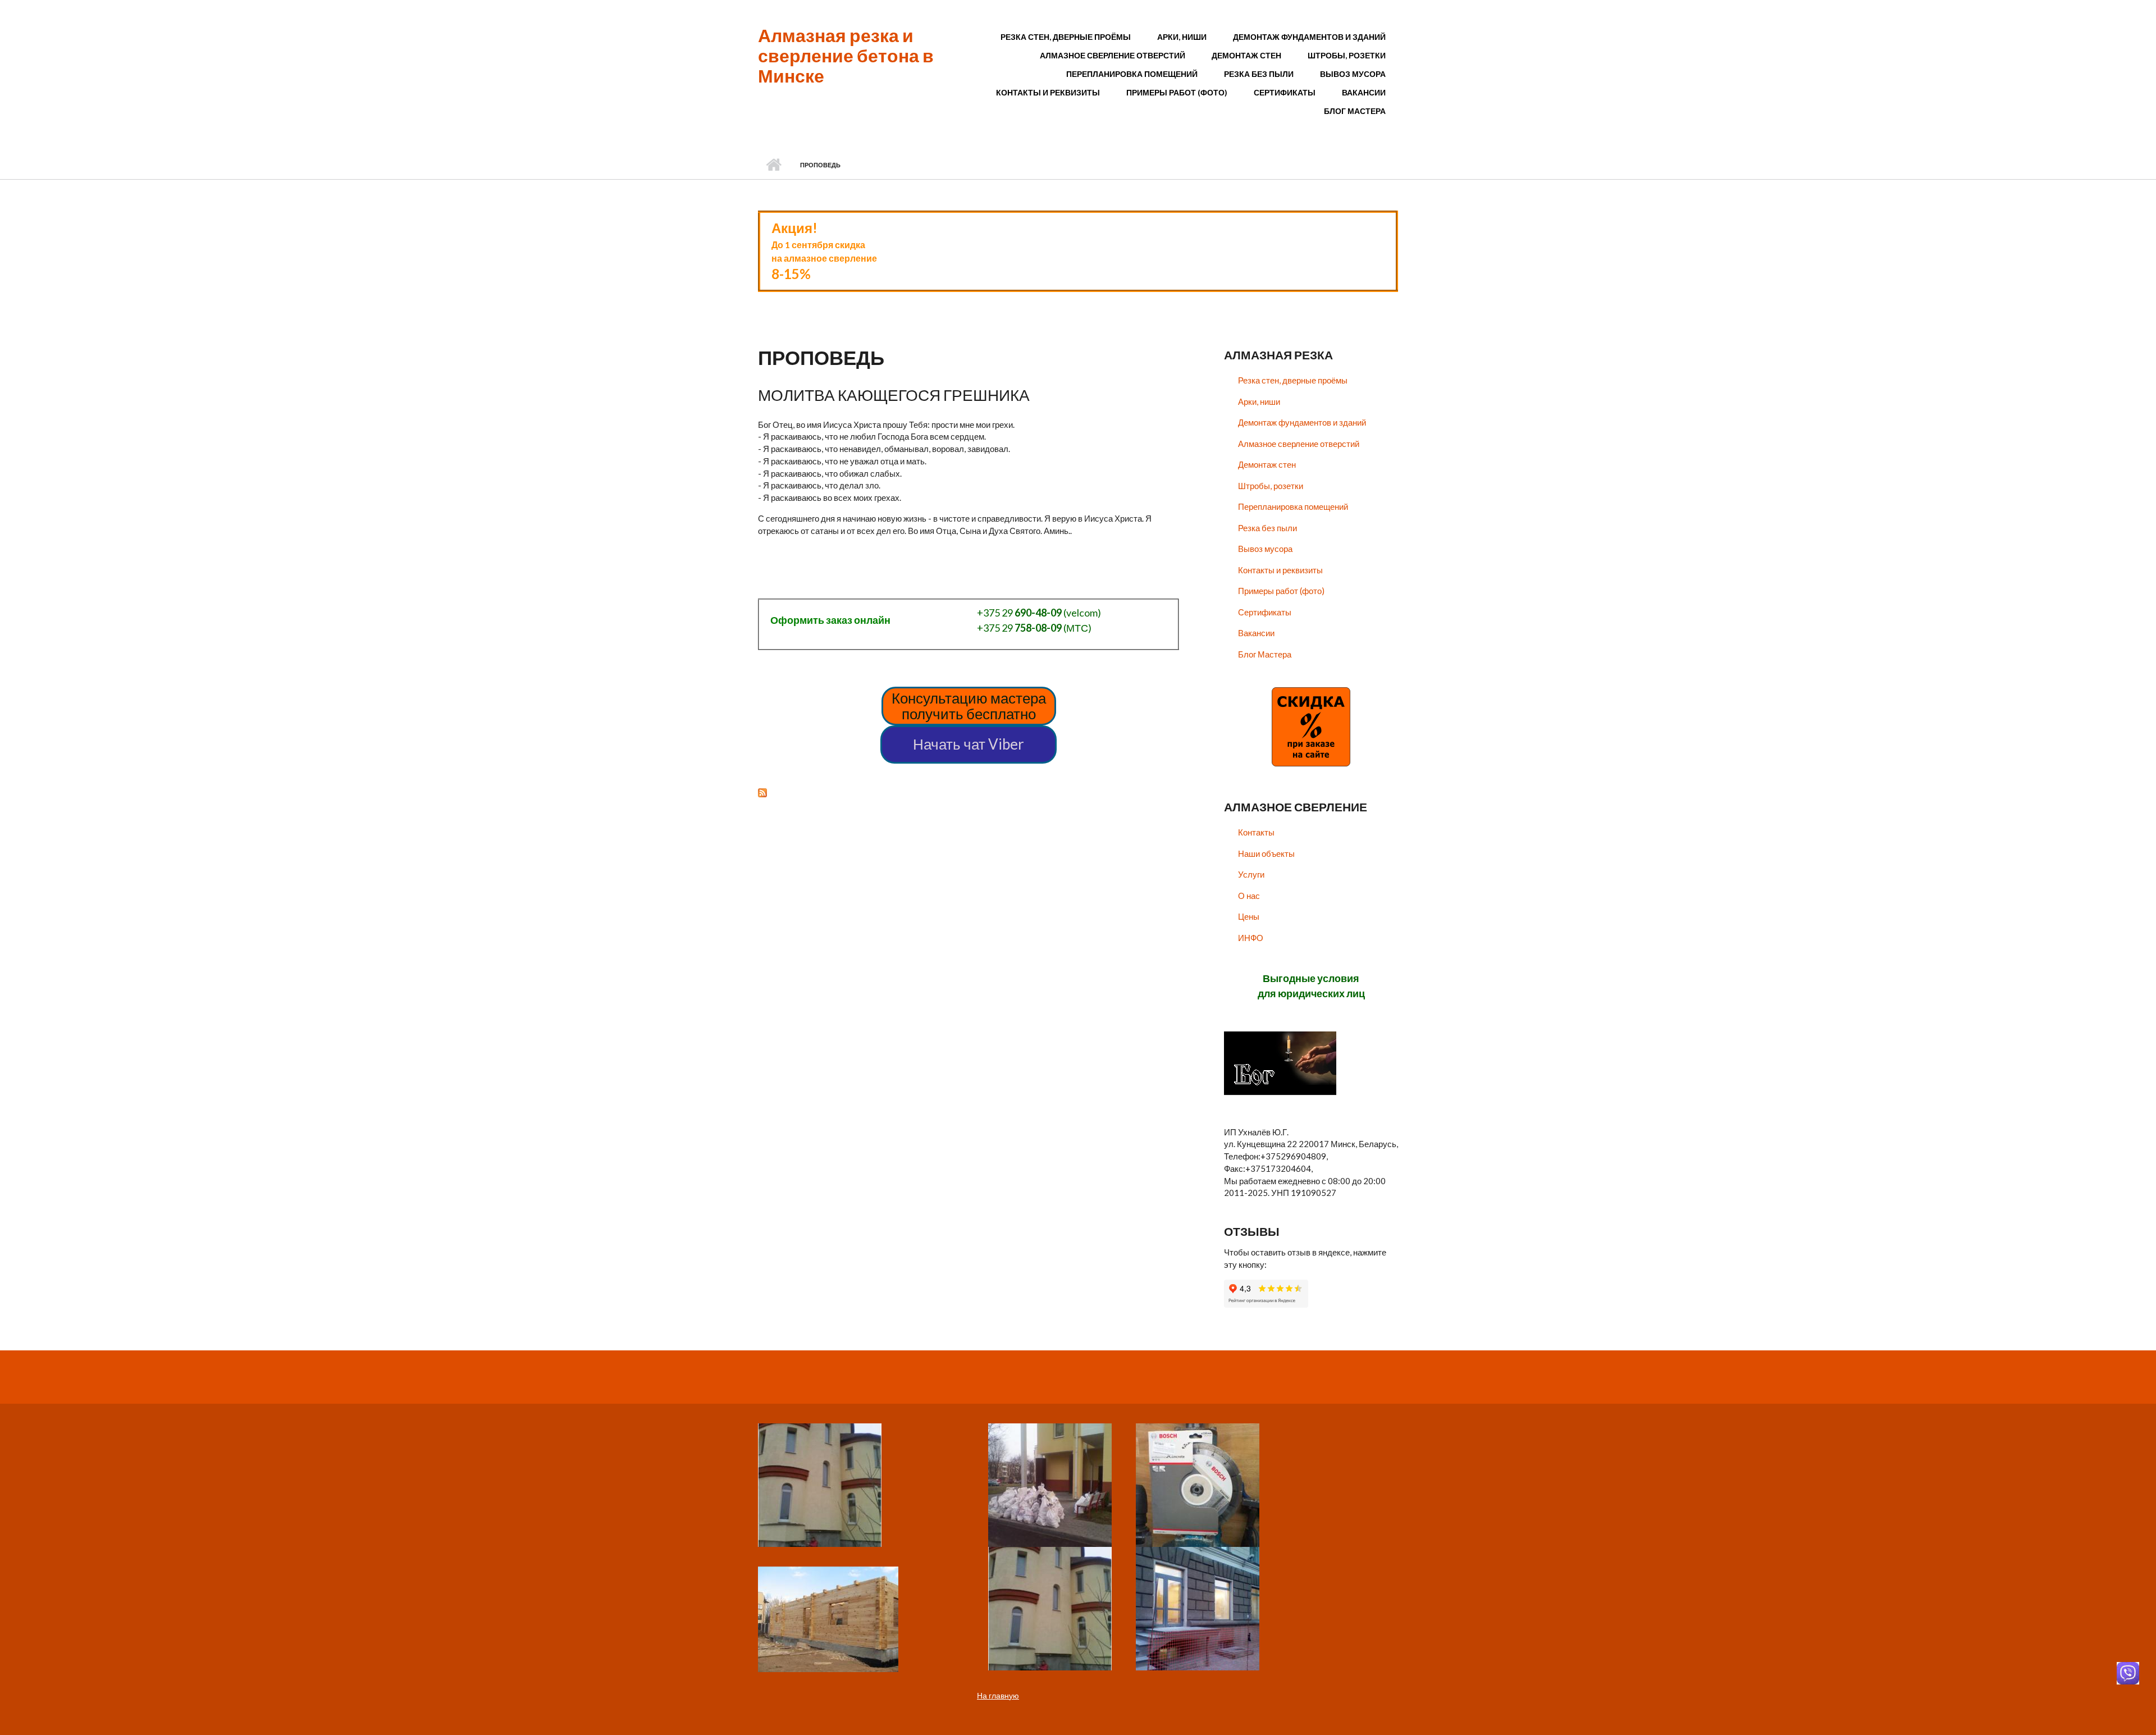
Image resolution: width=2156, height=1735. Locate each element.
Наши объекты (1266, 853)
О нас (1249, 896)
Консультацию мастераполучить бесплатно (969, 706)
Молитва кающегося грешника (894, 395)
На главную (998, 1695)
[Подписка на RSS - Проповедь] (969, 792)
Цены (1249, 916)
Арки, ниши (1182, 37)
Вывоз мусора (1353, 74)
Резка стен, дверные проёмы (1066, 37)
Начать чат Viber (969, 744)
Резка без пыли (1259, 74)
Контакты (1256, 832)
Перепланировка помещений (1132, 74)
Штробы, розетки (1347, 55)
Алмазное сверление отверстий (1113, 55)
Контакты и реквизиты (1048, 92)
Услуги (1251, 874)
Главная (773, 165)
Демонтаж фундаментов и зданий (1309, 37)
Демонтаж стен (1246, 55)
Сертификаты (1285, 92)
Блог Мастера (1355, 111)
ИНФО (1251, 938)
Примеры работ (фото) (1177, 92)
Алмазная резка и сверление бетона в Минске (846, 55)
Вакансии (1364, 92)
